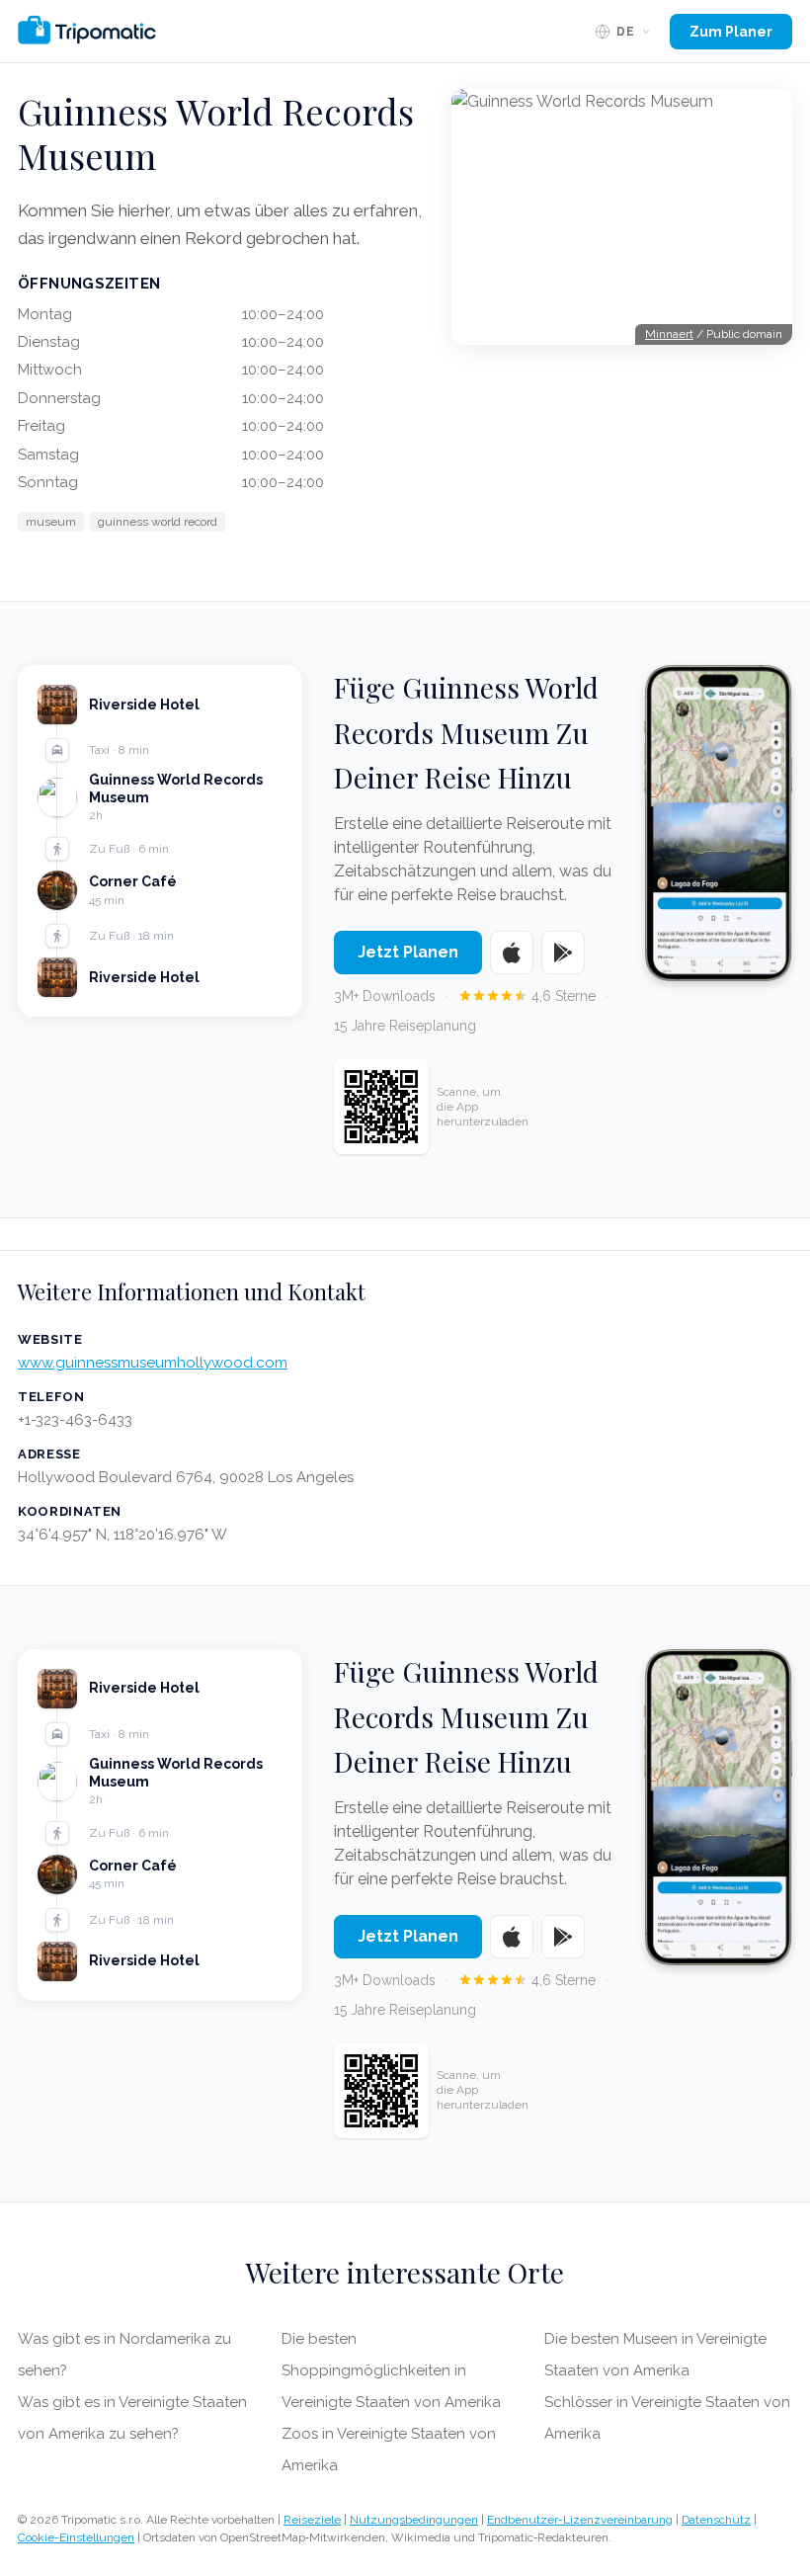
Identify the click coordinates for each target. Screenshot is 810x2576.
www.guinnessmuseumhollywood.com (153, 1363)
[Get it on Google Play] (563, 953)
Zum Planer (731, 32)
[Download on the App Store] (512, 953)
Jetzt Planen (408, 952)
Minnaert (669, 334)
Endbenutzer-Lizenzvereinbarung (580, 2520)
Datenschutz (716, 2520)
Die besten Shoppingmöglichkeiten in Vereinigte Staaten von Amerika (391, 2370)
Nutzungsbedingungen (414, 2520)
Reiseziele (312, 2520)
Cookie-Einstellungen (76, 2537)
